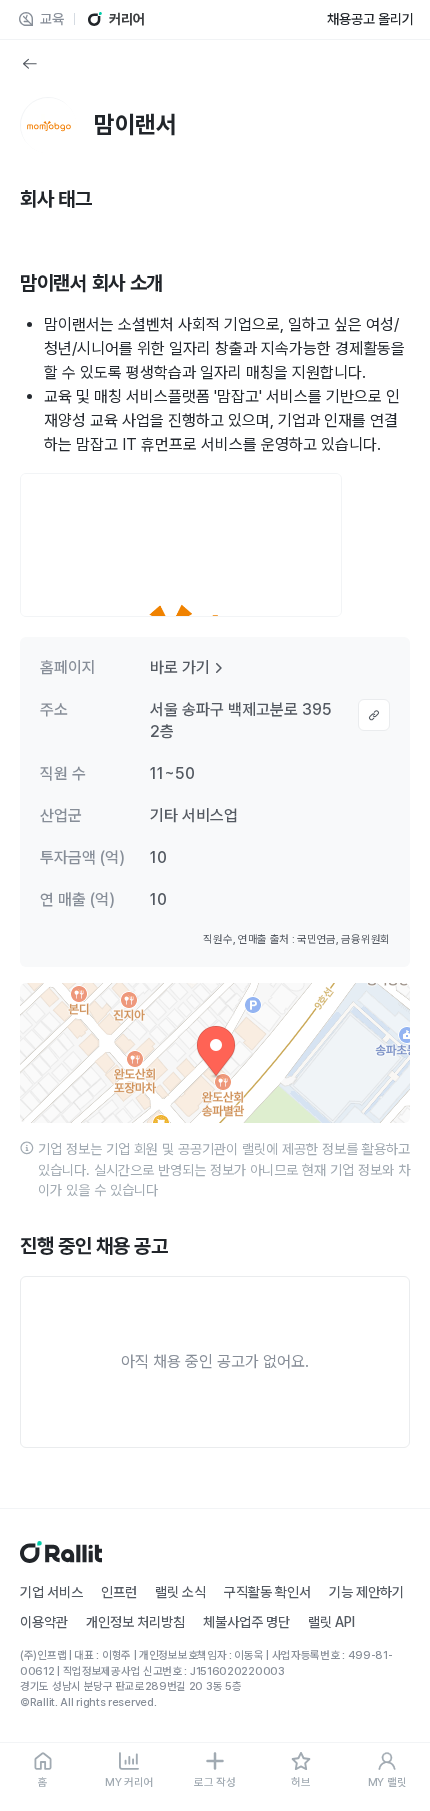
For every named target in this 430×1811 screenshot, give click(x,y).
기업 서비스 (51, 1592)
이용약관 (44, 1622)
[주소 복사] (374, 715)
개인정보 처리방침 (135, 1622)
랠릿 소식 (180, 1592)
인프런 (119, 1592)
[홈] (61, 1557)
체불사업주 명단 (246, 1622)
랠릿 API (331, 1622)
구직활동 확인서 (267, 1592)
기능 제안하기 (366, 1592)
